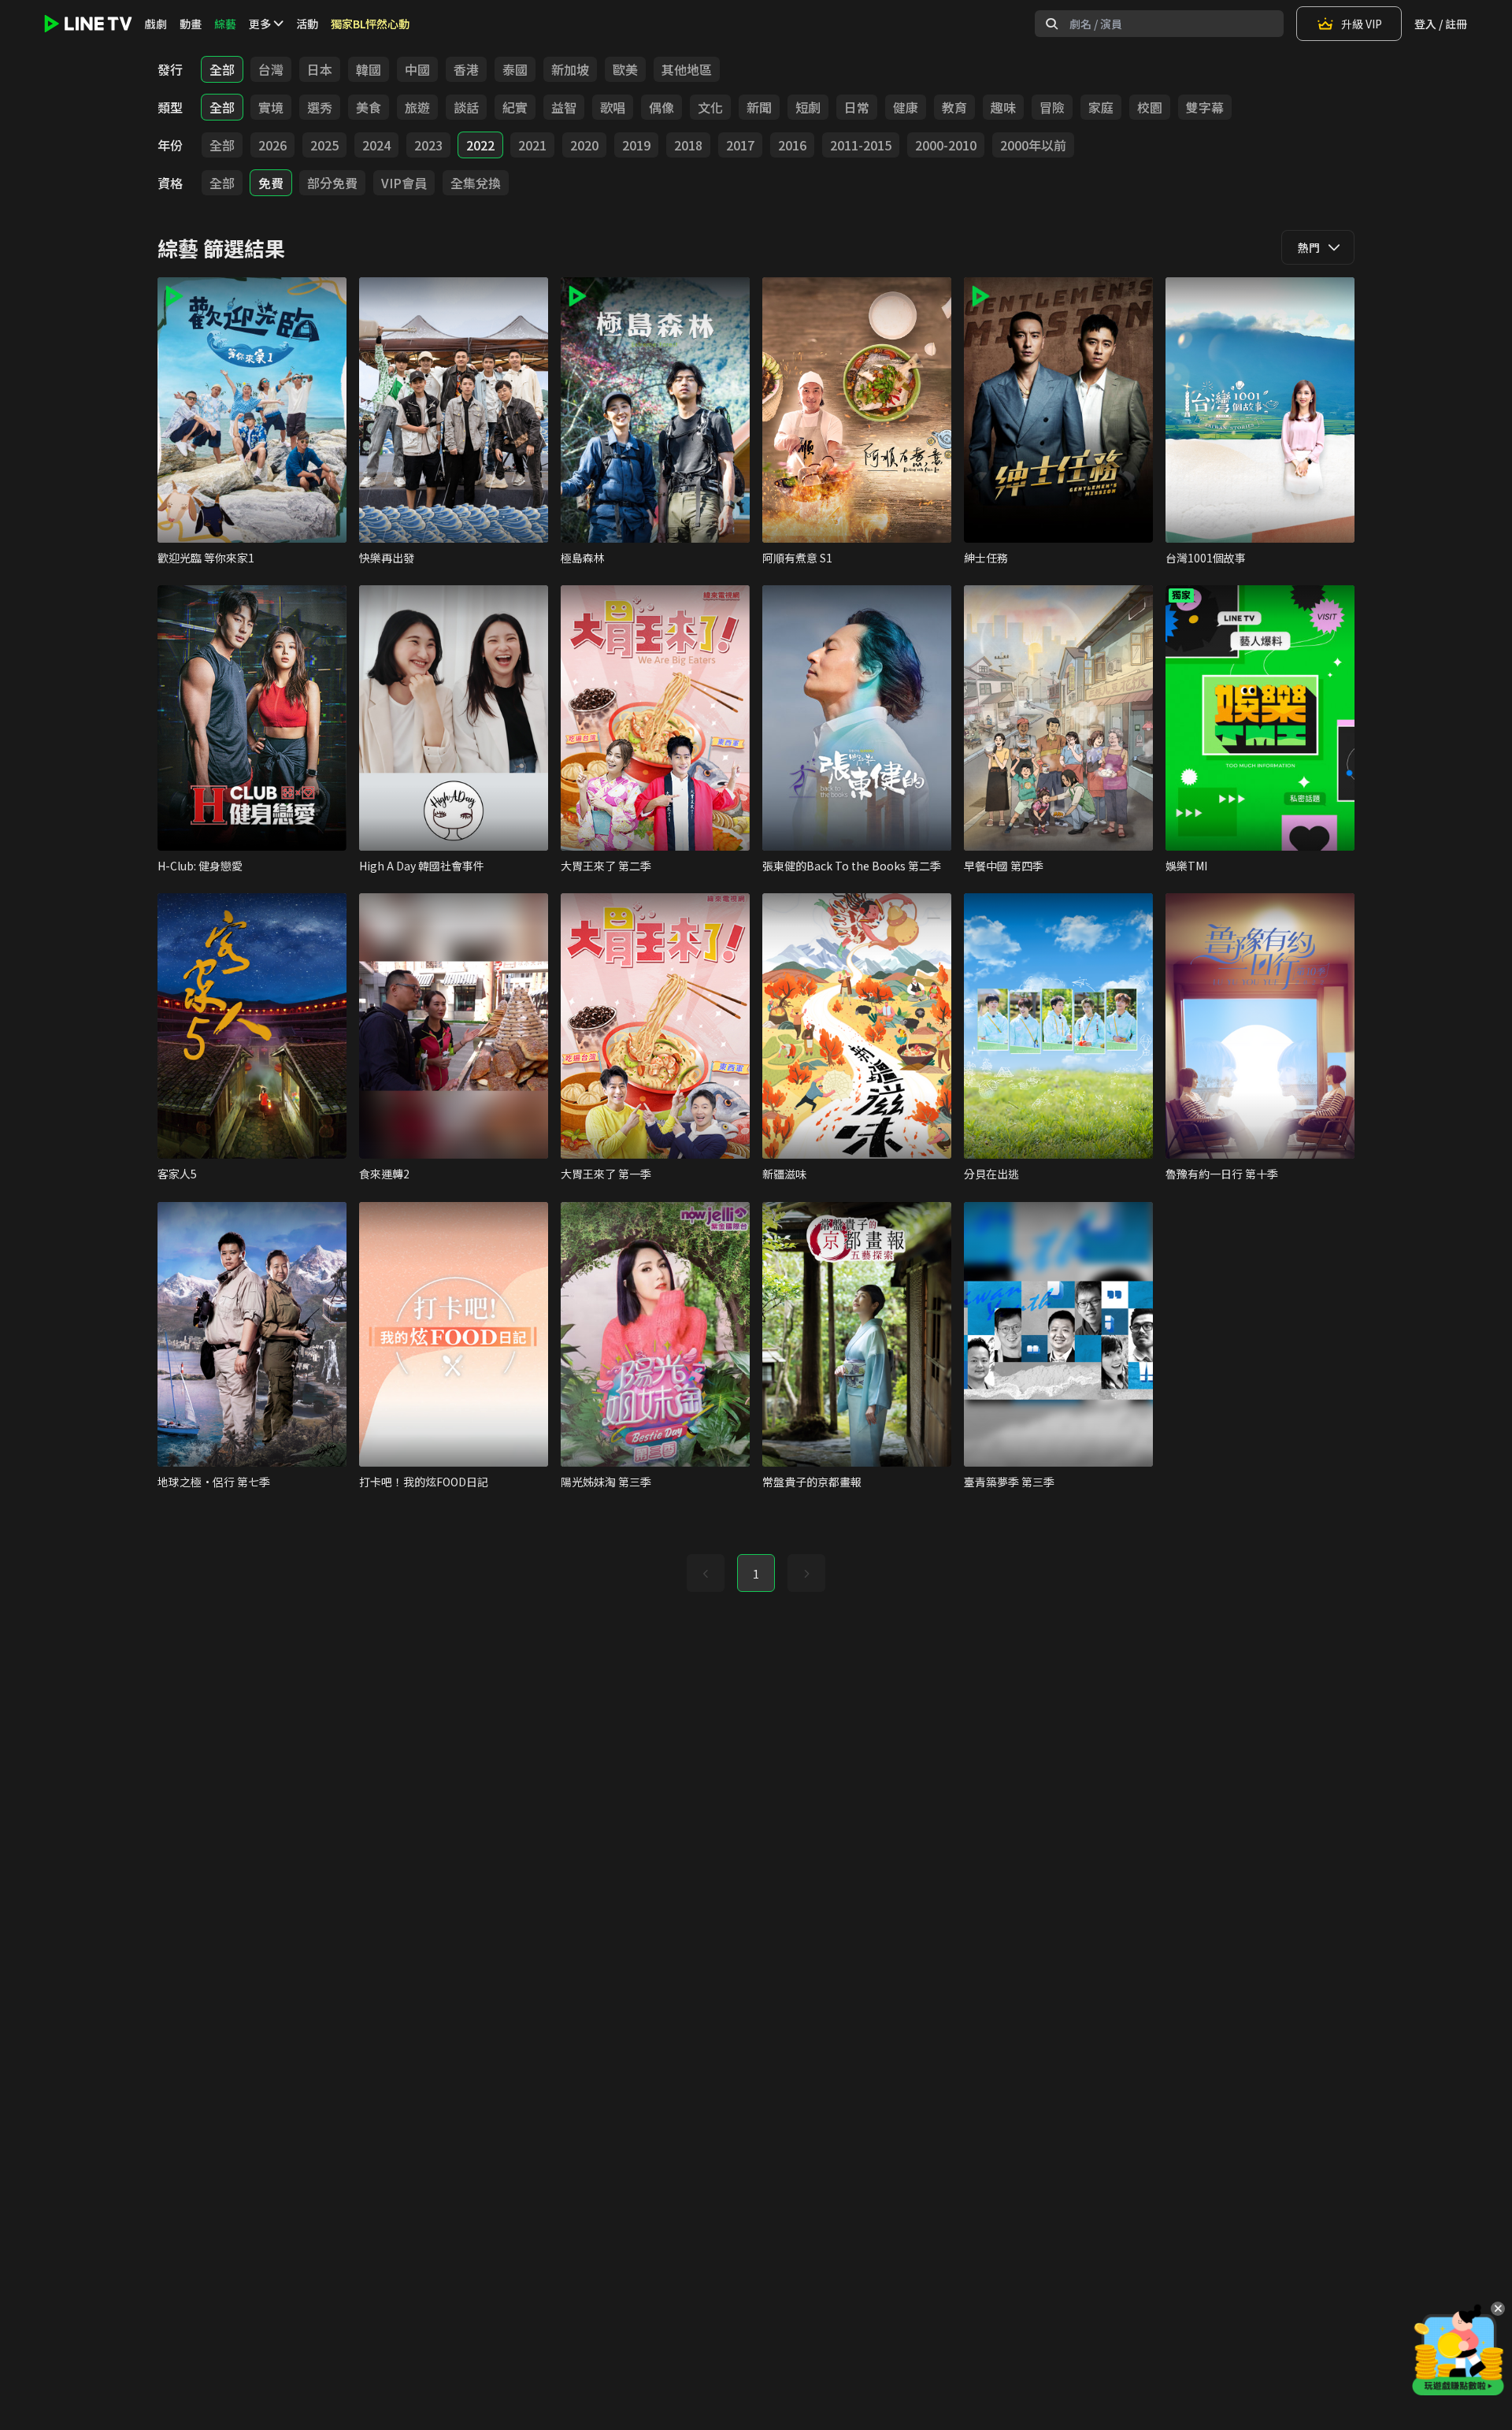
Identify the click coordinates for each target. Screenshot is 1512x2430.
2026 (272, 145)
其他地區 (687, 69)
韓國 (369, 69)
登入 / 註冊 (1441, 24)
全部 (222, 69)
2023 (428, 145)
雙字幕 (1205, 107)
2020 (584, 145)
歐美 (625, 69)
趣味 (1003, 107)
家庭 (1101, 107)
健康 (906, 107)
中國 (417, 69)
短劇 (808, 107)
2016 (792, 145)
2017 (740, 145)
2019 (636, 145)
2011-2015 (861, 145)
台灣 (271, 69)
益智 (564, 107)
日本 (320, 69)
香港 (466, 69)
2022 (480, 145)
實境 (271, 107)
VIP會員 (404, 183)
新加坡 (570, 69)
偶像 (661, 107)
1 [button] (756, 1574)
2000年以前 (1033, 145)
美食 (369, 107)
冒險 (1052, 107)
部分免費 (332, 183)
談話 (466, 107)
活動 (307, 24)
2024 (376, 145)
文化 (710, 107)
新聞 (759, 107)
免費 (271, 183)
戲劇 (156, 24)
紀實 (515, 107)
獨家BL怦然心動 (370, 24)
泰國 (515, 69)
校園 (1150, 107)
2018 (688, 145)
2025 (324, 145)
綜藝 (225, 24)
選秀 (320, 107)
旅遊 (417, 107)
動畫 (191, 24)
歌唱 (613, 107)
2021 (532, 145)
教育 (954, 107)
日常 (857, 107)
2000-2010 (946, 145)
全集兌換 (476, 183)
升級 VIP (1362, 24)
